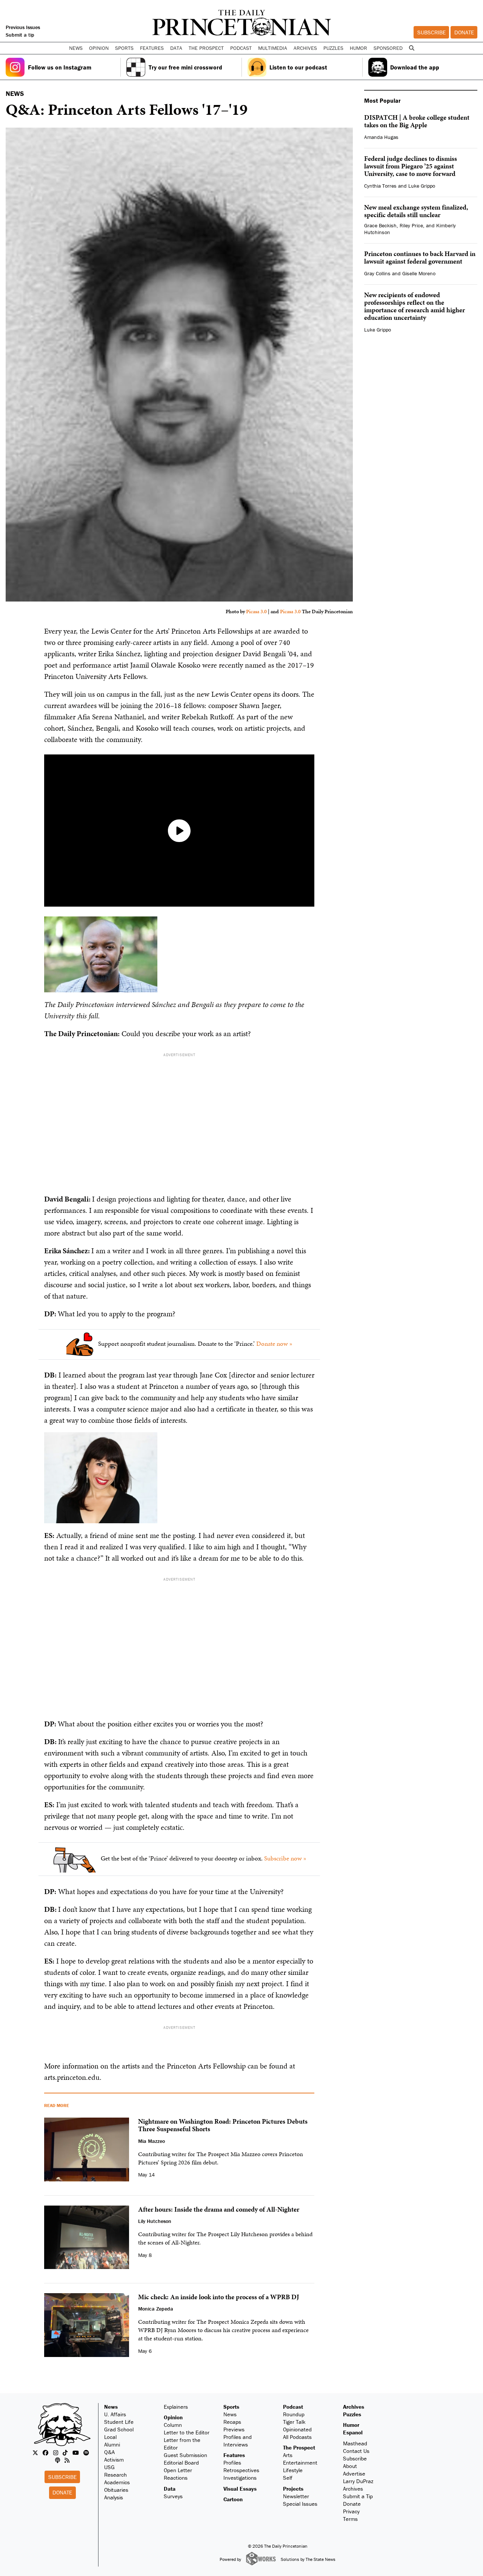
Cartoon (233, 2499)
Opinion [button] (99, 48)
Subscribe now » (285, 1858)
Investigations (240, 2478)
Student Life (119, 2422)
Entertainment (300, 2463)
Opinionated (297, 2429)
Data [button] (176, 48)
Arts (288, 2455)
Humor (358, 48)
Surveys (173, 2496)
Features (234, 2455)
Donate (464, 32)
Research (115, 2475)
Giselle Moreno (419, 273)
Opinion (173, 2417)
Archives (305, 48)
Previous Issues (23, 27)
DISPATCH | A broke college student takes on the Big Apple (417, 121)
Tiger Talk (294, 2422)
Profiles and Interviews (238, 2441)
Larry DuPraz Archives (358, 2485)
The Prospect (299, 2447)
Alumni (112, 2444)
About (350, 2466)
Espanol (353, 2432)
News (111, 2407)
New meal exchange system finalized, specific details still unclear (416, 211)
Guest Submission (185, 2455)
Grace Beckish (380, 225)
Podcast (293, 2407)
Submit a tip (20, 35)
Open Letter (178, 2470)
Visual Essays (240, 2489)
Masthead (355, 2443)
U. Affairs (115, 2414)
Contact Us (356, 2451)
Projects (293, 2489)
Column (173, 2425)
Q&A (109, 2452)
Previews (234, 2429)
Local (110, 2437)
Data (170, 2489)
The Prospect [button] (206, 48)
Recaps (232, 2422)
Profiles (232, 2463)
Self (288, 2478)
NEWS (15, 93)
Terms (350, 2519)
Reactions (176, 2478)
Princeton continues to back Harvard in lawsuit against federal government (420, 257)
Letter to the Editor (187, 2432)
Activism (114, 2460)
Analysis (114, 2497)
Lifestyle (293, 2470)
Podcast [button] (241, 48)
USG (109, 2467)
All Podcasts (297, 2437)
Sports (231, 2407)
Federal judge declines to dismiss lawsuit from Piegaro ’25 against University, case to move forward (411, 166)
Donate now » (274, 1344)
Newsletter (296, 2496)
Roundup (294, 2414)
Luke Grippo (422, 186)
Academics (117, 2482)
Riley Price (411, 225)
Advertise (354, 2473)
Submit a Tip (358, 2496)
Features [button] (152, 48)
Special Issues (300, 2504)
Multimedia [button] (273, 48)
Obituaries (116, 2490)
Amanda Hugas (381, 137)
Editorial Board (181, 2463)
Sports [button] (124, 48)
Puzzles (333, 48)
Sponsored (388, 48)
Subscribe (431, 32)
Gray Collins (377, 273)
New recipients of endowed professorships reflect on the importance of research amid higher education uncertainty (415, 306)
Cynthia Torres (380, 186)
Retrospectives (241, 2470)
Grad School (119, 2429)
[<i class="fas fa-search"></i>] (411, 48)
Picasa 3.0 (256, 612)
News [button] (76, 48)
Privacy (351, 2511)
